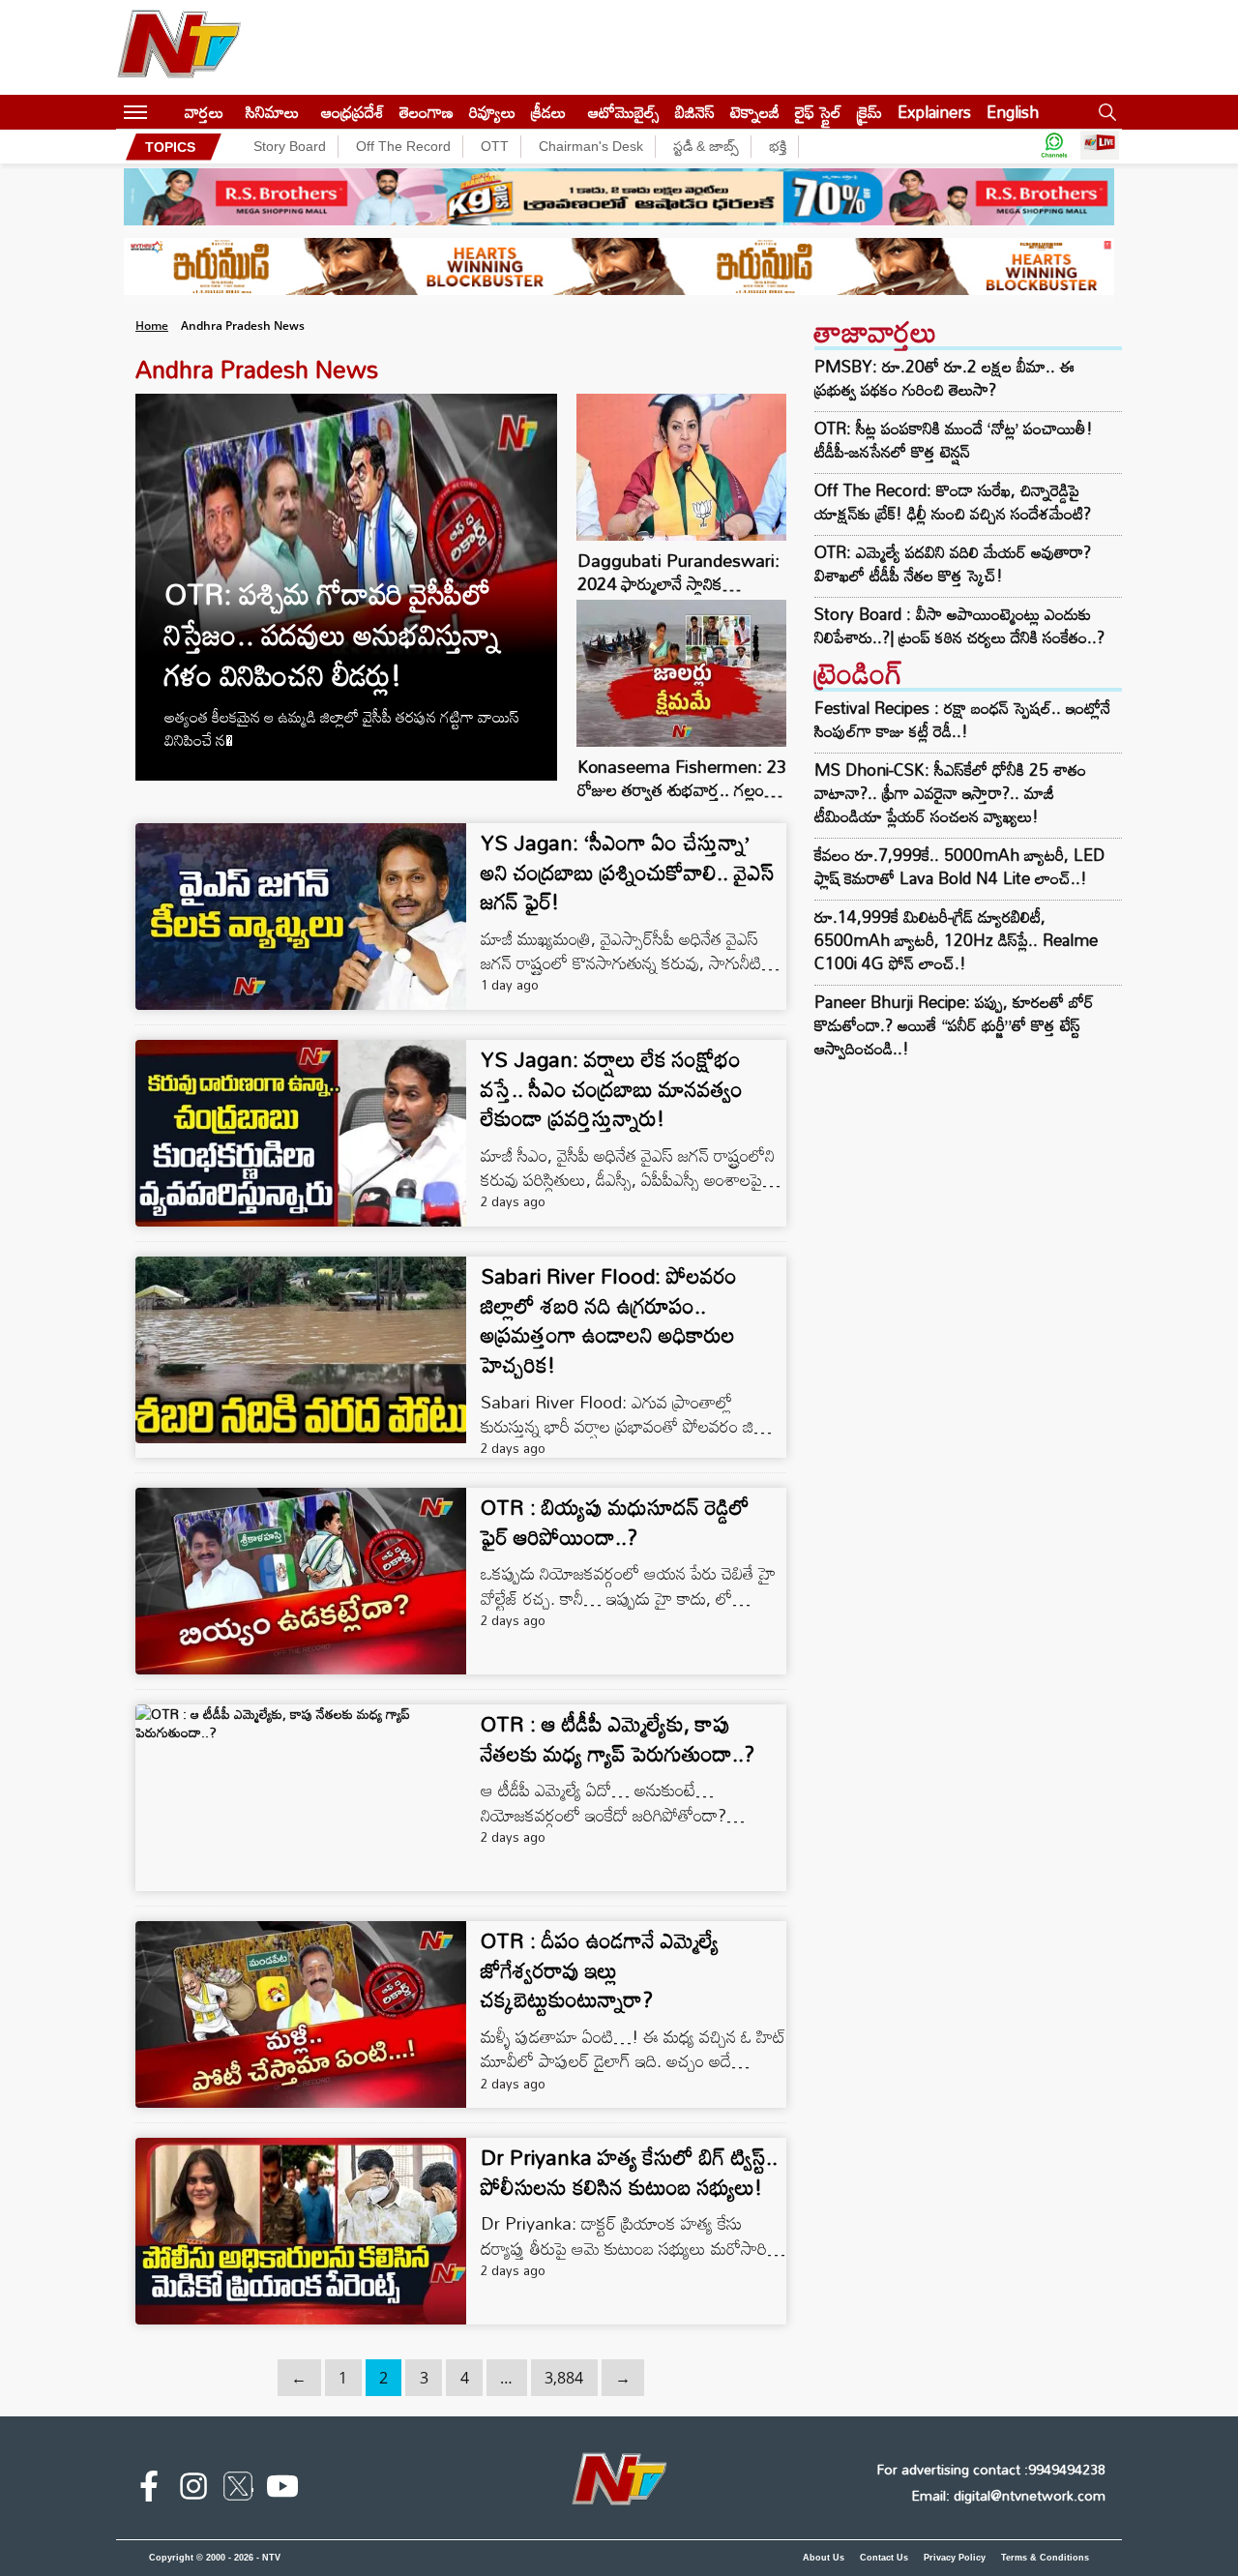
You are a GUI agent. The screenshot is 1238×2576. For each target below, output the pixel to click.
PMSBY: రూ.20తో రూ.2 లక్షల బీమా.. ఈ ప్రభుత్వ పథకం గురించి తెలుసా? (944, 378)
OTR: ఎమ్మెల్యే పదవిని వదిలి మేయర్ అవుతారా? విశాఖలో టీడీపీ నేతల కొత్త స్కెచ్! (953, 564)
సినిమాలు (272, 112)
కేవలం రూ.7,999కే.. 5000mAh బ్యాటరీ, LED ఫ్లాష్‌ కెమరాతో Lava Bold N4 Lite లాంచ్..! (959, 866)
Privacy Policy (955, 2558)
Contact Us (884, 2558)
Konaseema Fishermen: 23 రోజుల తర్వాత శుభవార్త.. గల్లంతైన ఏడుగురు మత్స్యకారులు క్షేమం (682, 789)
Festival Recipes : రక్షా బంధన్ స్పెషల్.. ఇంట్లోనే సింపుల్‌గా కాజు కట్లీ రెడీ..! (962, 719)
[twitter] (238, 2490)
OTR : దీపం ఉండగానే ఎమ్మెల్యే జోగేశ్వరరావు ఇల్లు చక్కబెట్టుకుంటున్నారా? (600, 1970)
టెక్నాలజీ (755, 112)
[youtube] (282, 2490)
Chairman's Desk (591, 146)
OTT (495, 146)
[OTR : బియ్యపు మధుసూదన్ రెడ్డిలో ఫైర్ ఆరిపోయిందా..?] (301, 1581)
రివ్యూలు (492, 112)
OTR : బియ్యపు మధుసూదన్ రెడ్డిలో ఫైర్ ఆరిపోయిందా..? (615, 1522)
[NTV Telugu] (179, 47)
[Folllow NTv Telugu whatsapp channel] (1054, 147)
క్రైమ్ (870, 112)
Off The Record (403, 146)
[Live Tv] (1100, 147)
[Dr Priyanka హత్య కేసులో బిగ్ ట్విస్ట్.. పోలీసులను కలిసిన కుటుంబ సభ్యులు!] (301, 2231)
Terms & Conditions (1045, 2558)
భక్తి (778, 146)
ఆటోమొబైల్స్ (624, 112)
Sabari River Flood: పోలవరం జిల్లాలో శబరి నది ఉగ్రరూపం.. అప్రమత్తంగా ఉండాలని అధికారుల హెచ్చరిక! (609, 1320)
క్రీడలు (548, 112)
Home (152, 326)
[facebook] (149, 2490)
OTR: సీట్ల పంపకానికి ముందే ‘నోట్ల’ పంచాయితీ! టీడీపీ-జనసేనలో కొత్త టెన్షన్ (954, 440)
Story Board (290, 146)
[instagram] (193, 2490)
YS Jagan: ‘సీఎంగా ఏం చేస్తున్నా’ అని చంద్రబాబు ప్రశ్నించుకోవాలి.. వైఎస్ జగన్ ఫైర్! (628, 872)
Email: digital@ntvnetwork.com (1008, 2495)
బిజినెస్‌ (695, 112)
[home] (166, 112)
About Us (824, 2558)
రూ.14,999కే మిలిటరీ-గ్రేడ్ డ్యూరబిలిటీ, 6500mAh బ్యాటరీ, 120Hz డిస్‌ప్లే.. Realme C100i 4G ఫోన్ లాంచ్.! (956, 940)
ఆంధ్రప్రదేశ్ (353, 112)
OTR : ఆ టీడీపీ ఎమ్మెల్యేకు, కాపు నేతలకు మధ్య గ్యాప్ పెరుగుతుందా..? (618, 1738)
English (1013, 112)
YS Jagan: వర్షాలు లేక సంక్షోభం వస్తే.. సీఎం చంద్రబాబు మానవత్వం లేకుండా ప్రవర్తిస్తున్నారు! (612, 1089)
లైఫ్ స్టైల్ (818, 112)
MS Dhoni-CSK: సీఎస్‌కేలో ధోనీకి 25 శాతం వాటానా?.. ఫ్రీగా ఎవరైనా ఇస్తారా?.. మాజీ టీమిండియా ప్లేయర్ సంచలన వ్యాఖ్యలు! (950, 793)
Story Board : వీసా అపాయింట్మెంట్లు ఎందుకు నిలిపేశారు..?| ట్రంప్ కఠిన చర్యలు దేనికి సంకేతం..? (959, 626)
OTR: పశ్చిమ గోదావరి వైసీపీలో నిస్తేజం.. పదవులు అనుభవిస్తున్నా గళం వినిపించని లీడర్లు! (332, 634)
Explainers (934, 112)
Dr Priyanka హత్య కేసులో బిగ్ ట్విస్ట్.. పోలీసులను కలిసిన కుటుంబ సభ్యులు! (629, 2172)
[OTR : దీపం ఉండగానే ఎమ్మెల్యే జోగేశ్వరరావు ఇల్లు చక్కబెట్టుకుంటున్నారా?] (301, 2014)
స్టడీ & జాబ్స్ (706, 146)
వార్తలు (204, 112)
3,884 (564, 2378)
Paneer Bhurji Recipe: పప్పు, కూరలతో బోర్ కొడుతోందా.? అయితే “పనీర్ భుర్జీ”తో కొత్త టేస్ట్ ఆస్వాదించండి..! (954, 1025)
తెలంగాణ (427, 112)
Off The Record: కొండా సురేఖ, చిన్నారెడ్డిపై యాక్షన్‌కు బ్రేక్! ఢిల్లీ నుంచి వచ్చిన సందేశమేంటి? (953, 502)
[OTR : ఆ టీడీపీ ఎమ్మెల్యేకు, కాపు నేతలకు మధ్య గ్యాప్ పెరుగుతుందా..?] (301, 1798)
